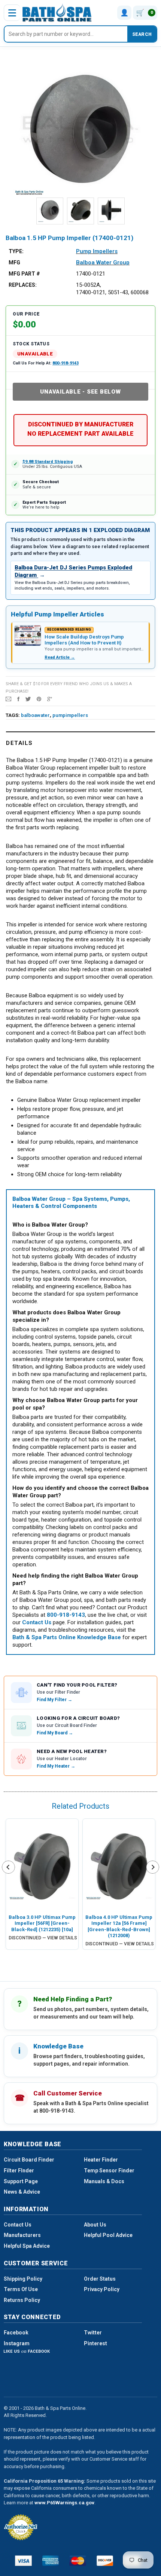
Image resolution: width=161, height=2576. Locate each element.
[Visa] (23, 2561)
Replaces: (23, 285)
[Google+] (50, 699)
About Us (95, 2225)
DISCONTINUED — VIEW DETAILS (43, 1938)
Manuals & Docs (104, 2181)
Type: (16, 251)
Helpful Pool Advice (108, 2235)
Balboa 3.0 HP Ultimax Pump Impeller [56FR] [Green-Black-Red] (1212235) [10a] (42, 1923)
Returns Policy (22, 2300)
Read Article (60, 657)
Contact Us (18, 2225)
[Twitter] (28, 699)
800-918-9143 (66, 363)
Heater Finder (101, 2160)
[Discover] (105, 2561)
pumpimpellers (70, 715)
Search (142, 34)
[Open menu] (12, 13)
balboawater (35, 715)
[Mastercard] (78, 2561)
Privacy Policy (102, 2289)
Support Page (21, 2181)
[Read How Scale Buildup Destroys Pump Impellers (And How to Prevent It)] (28, 636)
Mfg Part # (24, 274)
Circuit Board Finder (29, 2160)
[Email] (8, 699)
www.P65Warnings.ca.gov (64, 2503)
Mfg (14, 262)
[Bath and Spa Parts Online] (57, 13)
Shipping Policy (23, 2279)
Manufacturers (22, 2235)
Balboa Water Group (103, 262)
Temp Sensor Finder (109, 2171)
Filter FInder (19, 2171)
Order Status (100, 2279)
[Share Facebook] (18, 699)
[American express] (51, 2561)
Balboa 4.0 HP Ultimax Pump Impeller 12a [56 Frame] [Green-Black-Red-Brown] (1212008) (119, 1926)
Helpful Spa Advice (27, 2246)
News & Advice (22, 2192)
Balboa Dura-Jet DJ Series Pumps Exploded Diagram (73, 571)
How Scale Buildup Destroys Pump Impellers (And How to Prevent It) (84, 640)
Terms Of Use (21, 2289)
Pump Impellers (97, 251)
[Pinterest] (39, 699)
